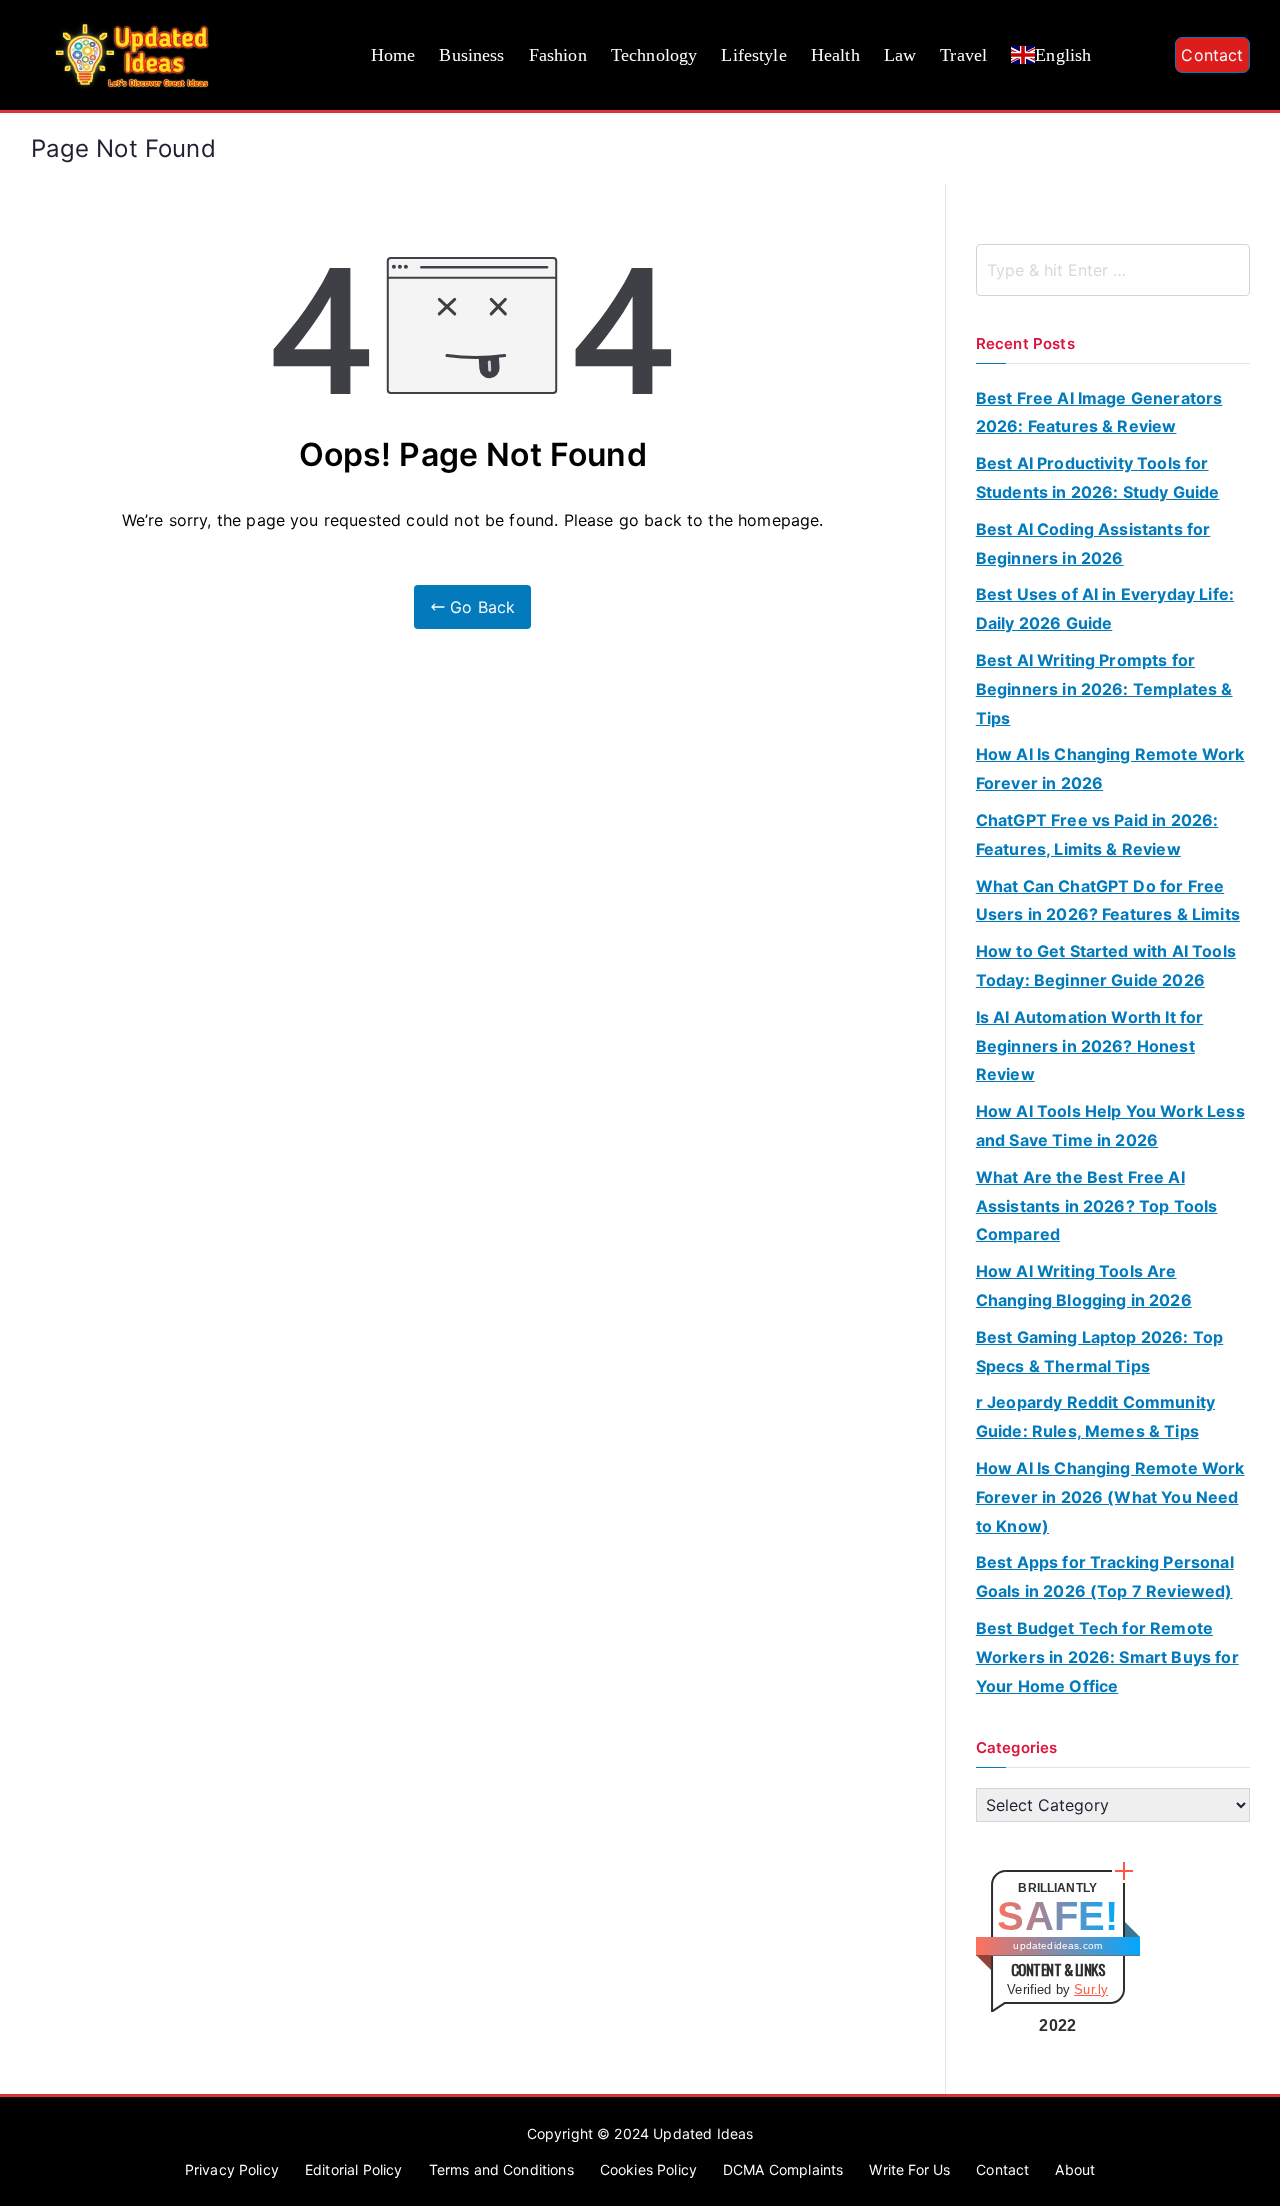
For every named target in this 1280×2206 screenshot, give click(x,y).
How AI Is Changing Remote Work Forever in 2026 (1110, 768)
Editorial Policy (354, 2169)
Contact (1212, 55)
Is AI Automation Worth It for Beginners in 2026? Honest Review (1090, 1046)
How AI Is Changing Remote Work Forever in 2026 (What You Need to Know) (1110, 1497)
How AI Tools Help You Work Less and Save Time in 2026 (1110, 1125)
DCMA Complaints (783, 2169)
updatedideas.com (1057, 1945)
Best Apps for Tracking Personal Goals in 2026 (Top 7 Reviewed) (1105, 1576)
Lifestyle (753, 55)
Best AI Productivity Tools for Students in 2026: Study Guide (1098, 477)
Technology (654, 55)
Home (393, 55)
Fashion (558, 55)
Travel (963, 55)
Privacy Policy (232, 2169)
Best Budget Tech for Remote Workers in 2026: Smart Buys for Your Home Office (1107, 1657)
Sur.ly (1091, 1989)
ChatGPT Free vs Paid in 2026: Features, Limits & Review (1097, 834)
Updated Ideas (703, 2133)
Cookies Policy (648, 2169)
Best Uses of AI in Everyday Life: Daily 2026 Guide (1105, 608)
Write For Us (909, 2169)
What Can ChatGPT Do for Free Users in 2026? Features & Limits (1108, 900)
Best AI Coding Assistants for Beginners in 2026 (1093, 543)
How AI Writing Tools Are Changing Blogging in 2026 (1084, 1285)
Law (900, 55)
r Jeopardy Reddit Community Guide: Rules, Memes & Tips (1095, 1416)
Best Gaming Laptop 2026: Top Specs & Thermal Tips (1099, 1351)
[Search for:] (1113, 270)
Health (835, 55)
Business (471, 55)
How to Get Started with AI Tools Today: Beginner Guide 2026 (1106, 965)
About (1075, 2169)
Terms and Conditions (501, 2169)
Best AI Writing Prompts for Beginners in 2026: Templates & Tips (1104, 689)
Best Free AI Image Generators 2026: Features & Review (1099, 412)
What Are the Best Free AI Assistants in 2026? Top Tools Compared (1097, 1206)
